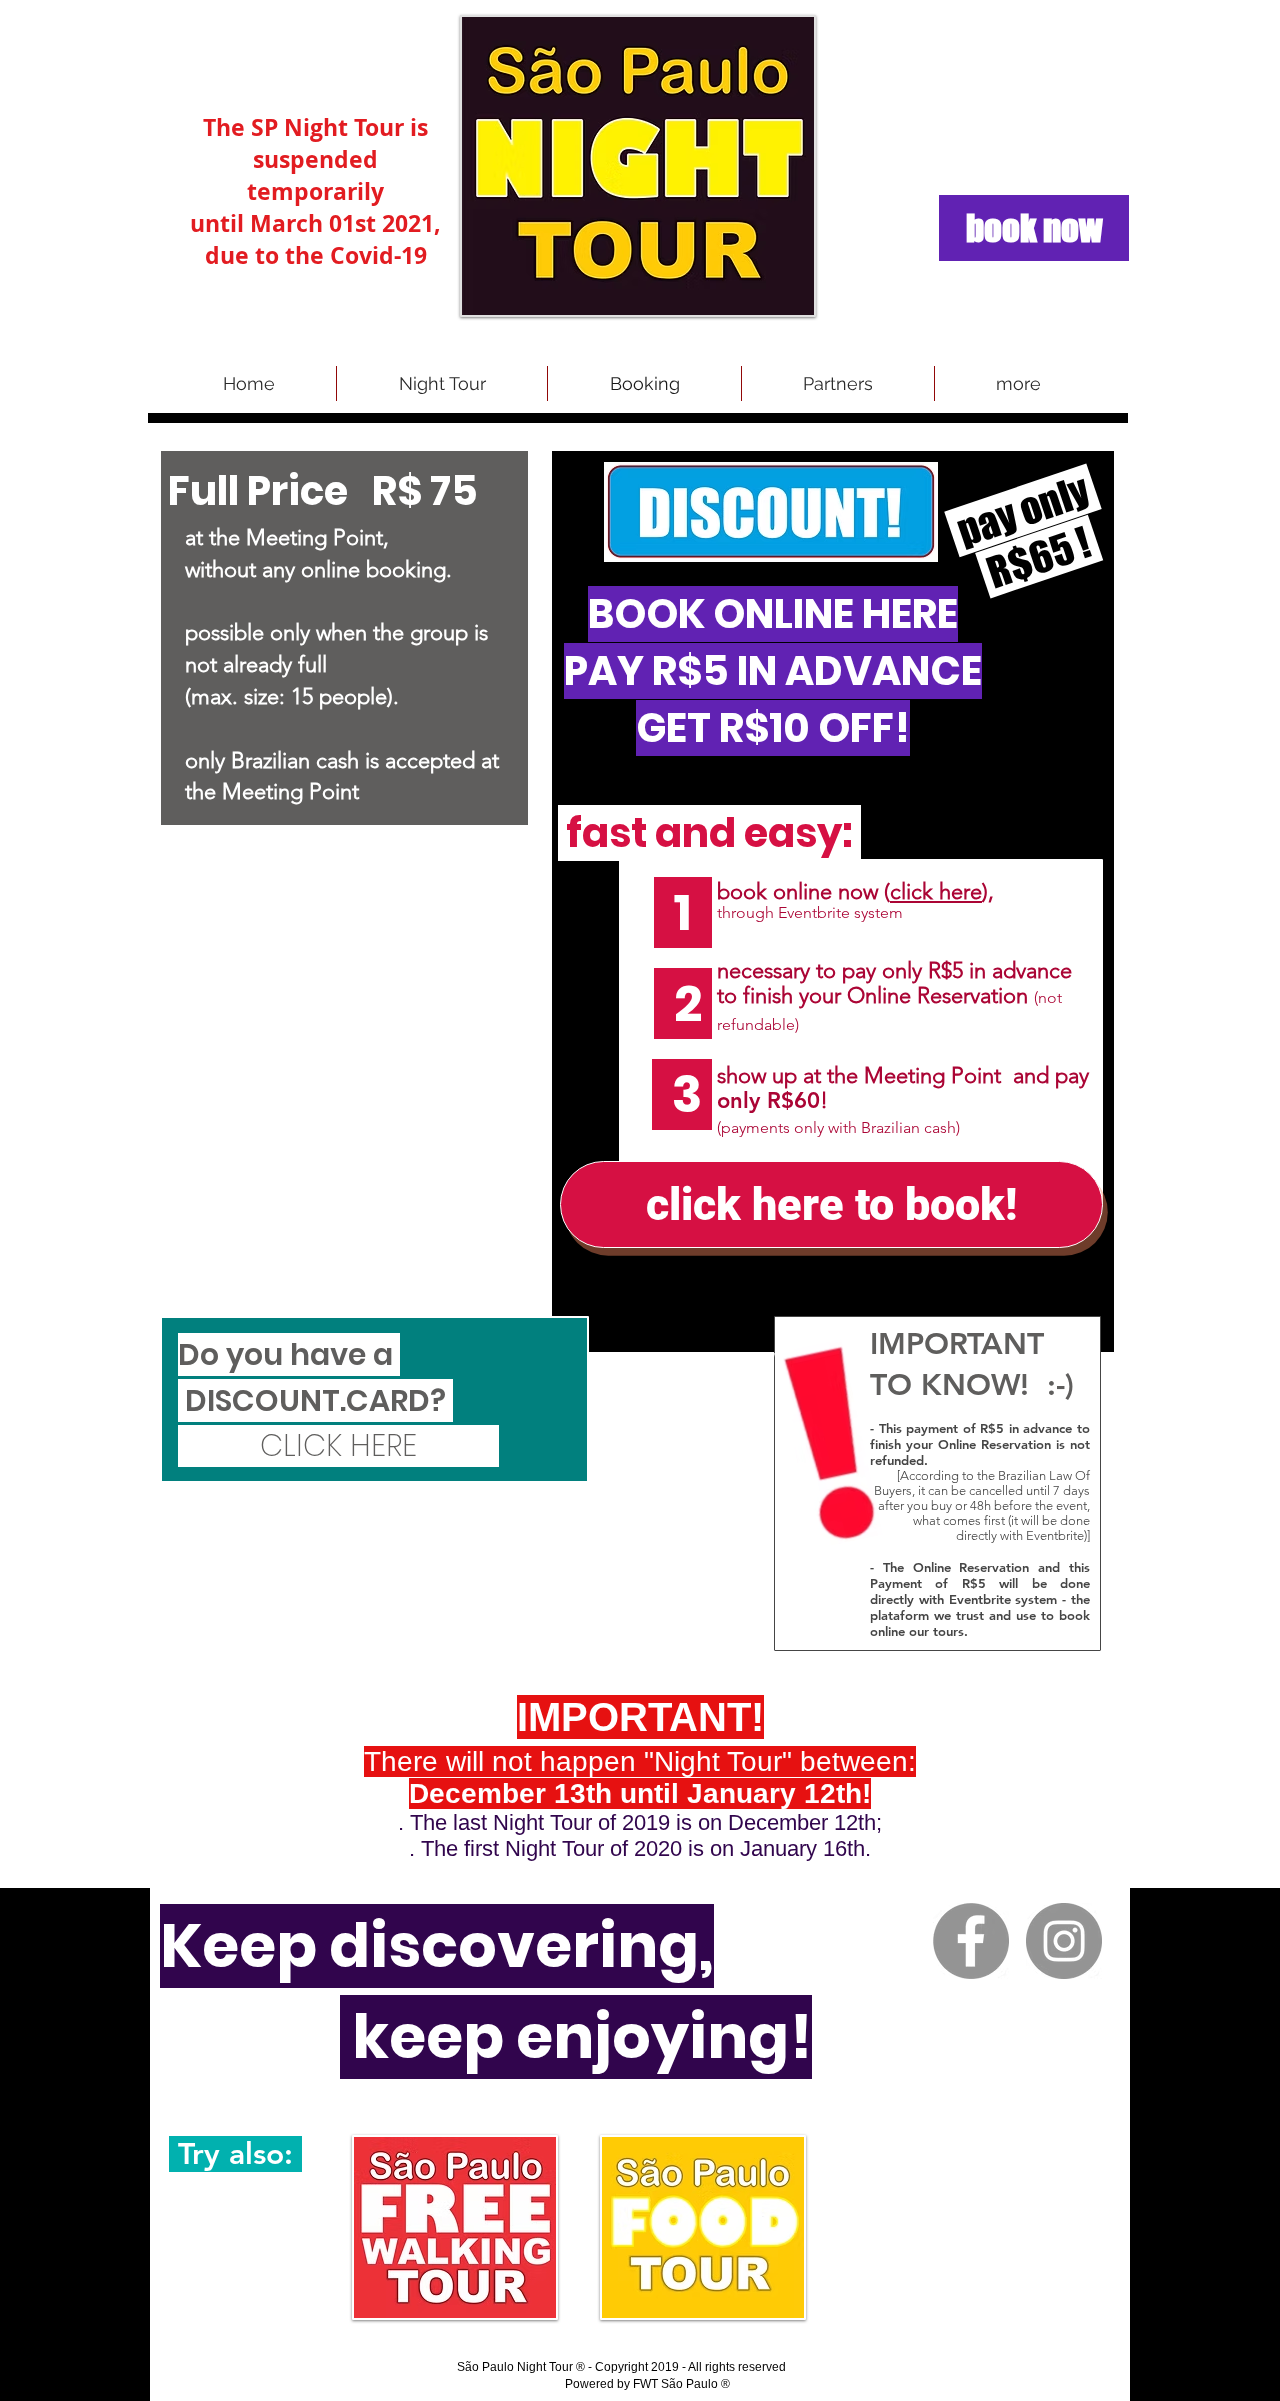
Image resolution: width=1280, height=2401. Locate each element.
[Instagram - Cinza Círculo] (1064, 1941)
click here (936, 891)
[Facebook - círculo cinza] (971, 1941)
